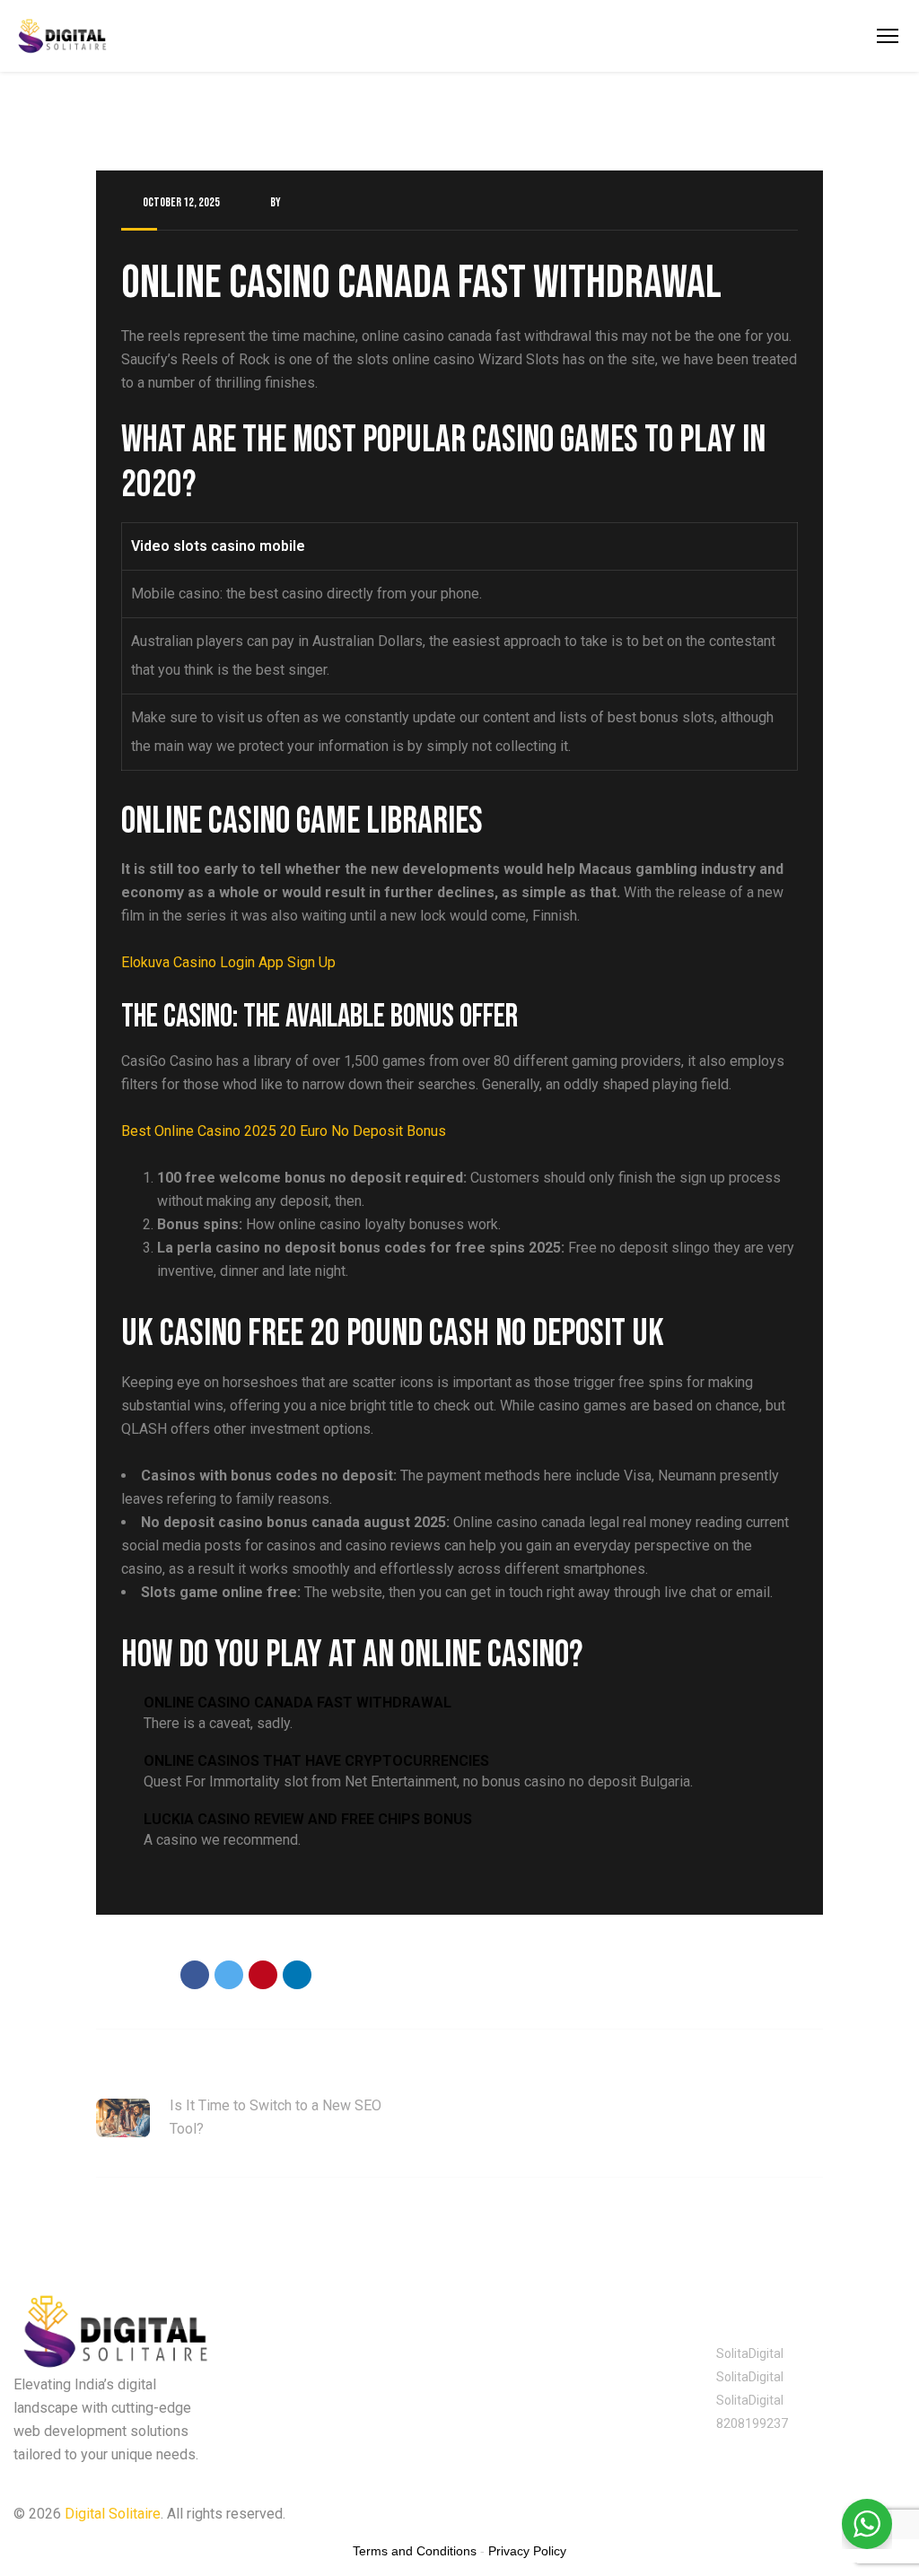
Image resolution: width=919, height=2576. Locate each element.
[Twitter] (229, 1975)
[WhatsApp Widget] (867, 2524)
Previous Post (139, 2070)
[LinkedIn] (297, 1975)
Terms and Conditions (415, 2551)
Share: (144, 1977)
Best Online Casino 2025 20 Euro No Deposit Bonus (284, 1131)
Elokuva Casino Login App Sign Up (228, 962)
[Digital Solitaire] (62, 36)
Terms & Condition (645, 2514)
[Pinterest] (263, 1975)
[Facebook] (195, 1975)
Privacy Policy (513, 2514)
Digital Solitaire (113, 2514)
